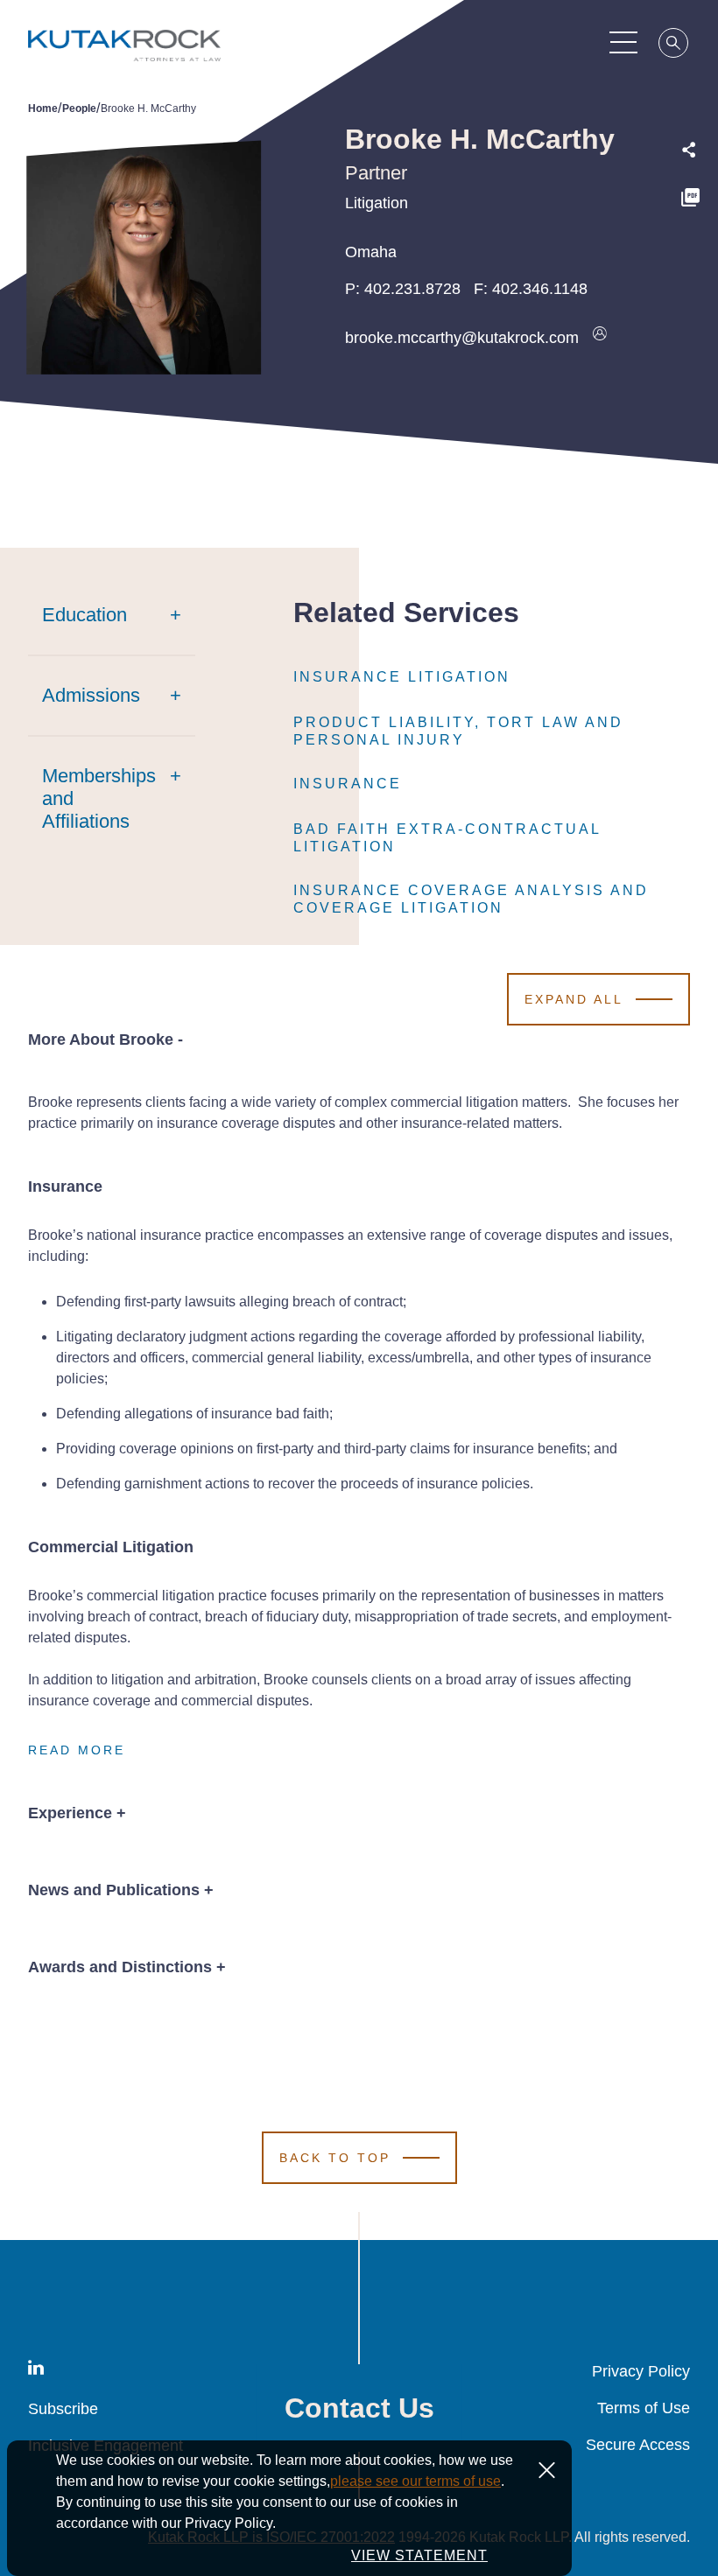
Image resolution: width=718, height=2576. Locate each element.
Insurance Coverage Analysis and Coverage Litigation (471, 899)
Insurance (348, 784)
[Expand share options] (689, 150)
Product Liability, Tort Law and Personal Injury (458, 731)
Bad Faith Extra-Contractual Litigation (447, 838)
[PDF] (690, 200)
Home (43, 108)
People (79, 108)
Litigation (377, 203)
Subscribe (63, 2409)
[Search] (674, 45)
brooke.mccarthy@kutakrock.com (462, 338)
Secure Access (638, 2445)
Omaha (371, 252)
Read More (77, 1750)
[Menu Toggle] (623, 42)
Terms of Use (644, 2408)
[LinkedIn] (690, 275)
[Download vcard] (600, 338)
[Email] (690, 313)
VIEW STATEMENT (419, 2555)
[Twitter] (690, 238)
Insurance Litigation (402, 677)
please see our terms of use (415, 2481)
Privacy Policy (641, 2371)
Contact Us (359, 2408)
